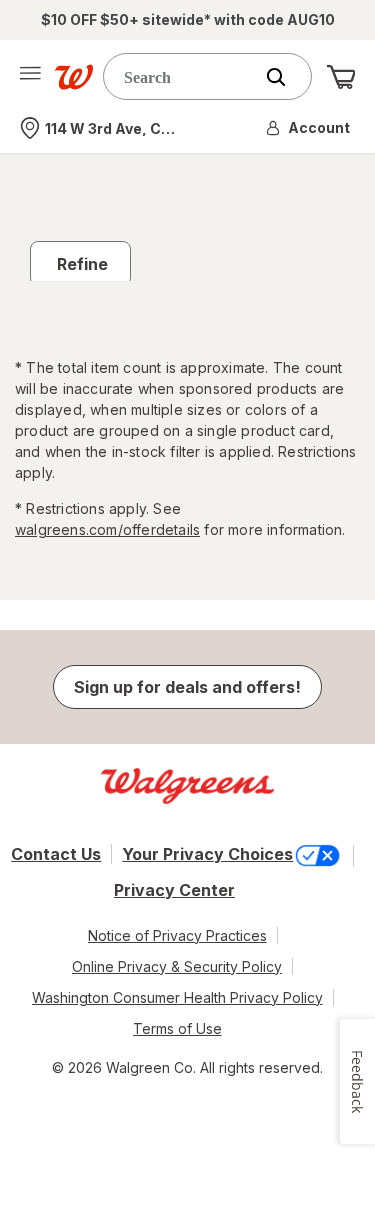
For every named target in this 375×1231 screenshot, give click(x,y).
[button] (309, 128)
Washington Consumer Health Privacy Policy (177, 997)
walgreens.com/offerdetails (107, 529)
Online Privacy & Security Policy (177, 966)
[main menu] (30, 77)
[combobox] (182, 76)
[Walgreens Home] (74, 77)
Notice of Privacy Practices (177, 935)
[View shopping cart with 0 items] (341, 77)
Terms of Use (177, 1028)
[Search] (286, 77)
